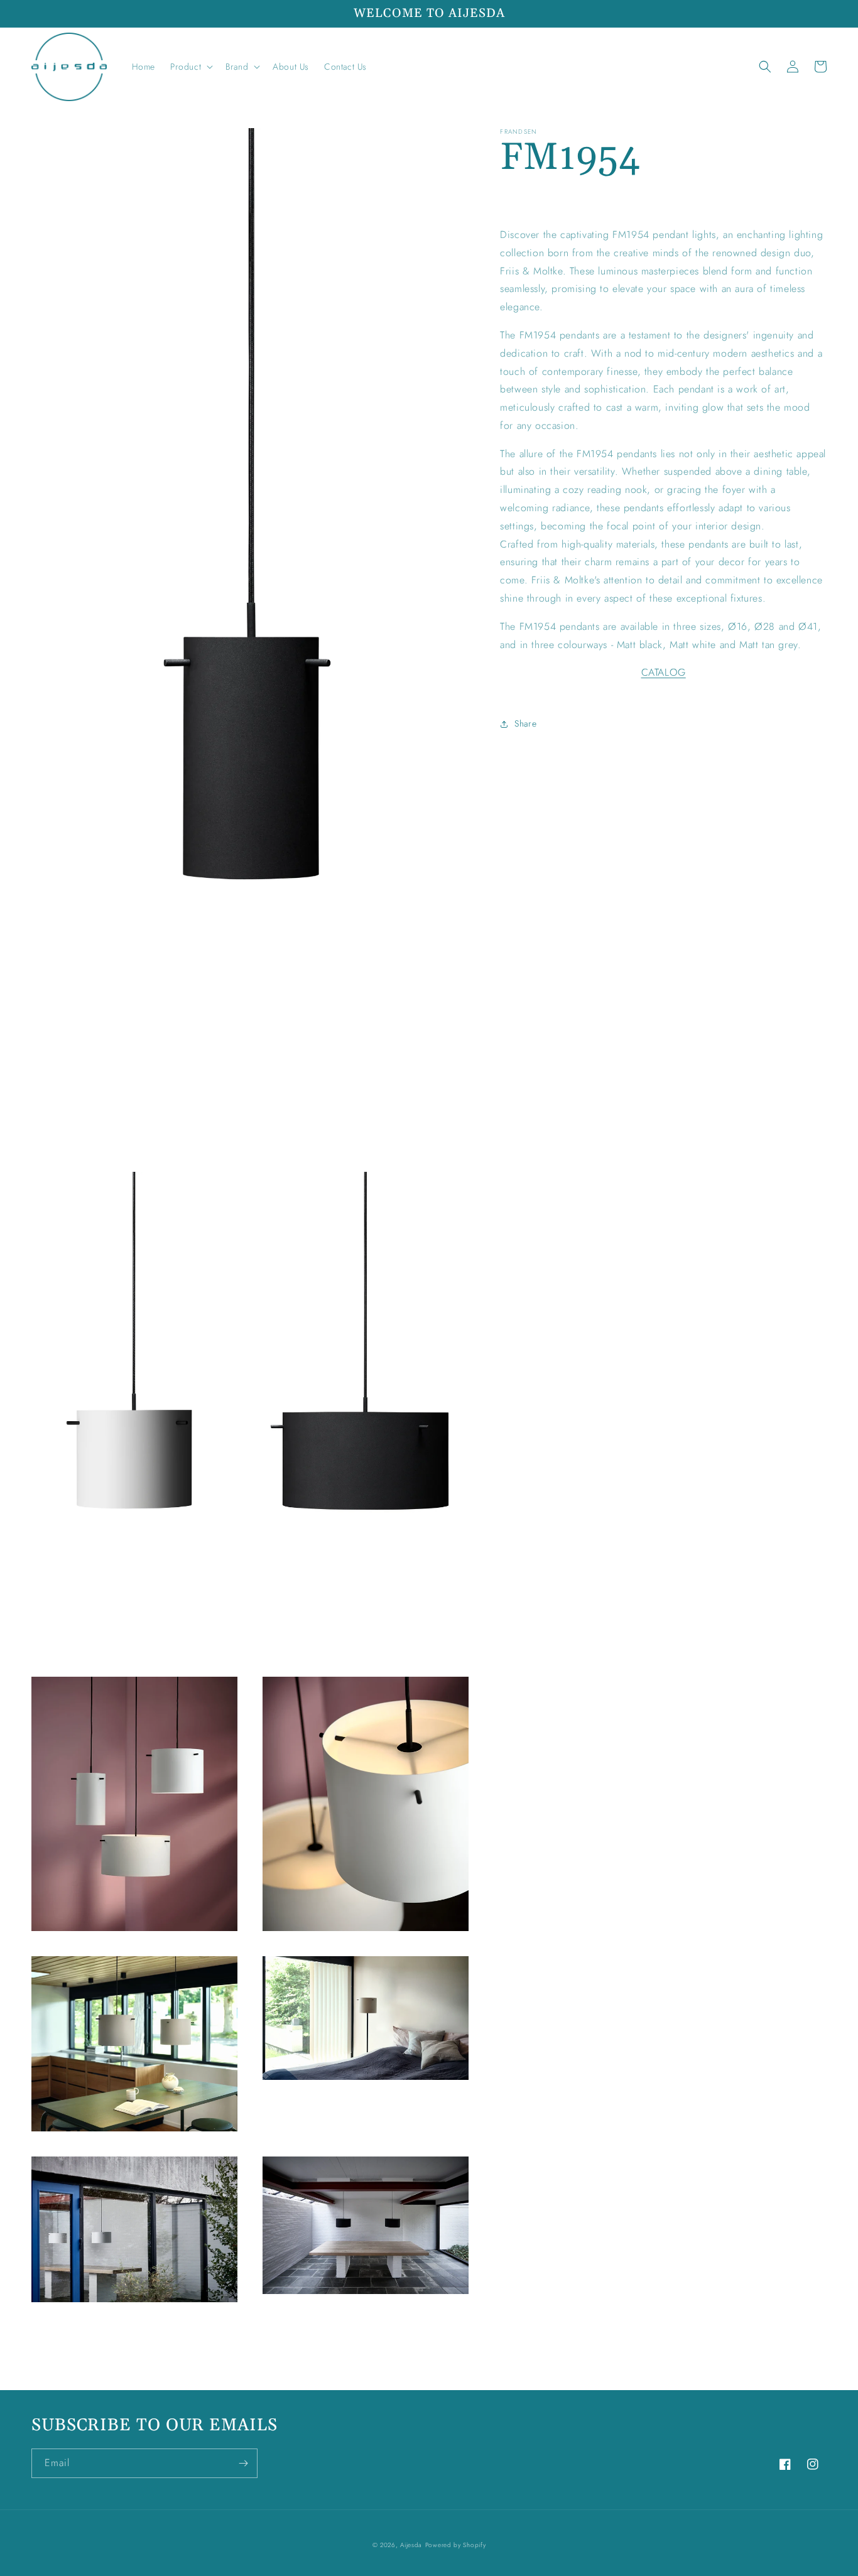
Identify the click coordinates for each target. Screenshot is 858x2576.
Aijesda (411, 2545)
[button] (190, 67)
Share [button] (525, 723)
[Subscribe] (243, 2463)
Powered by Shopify (456, 2545)
